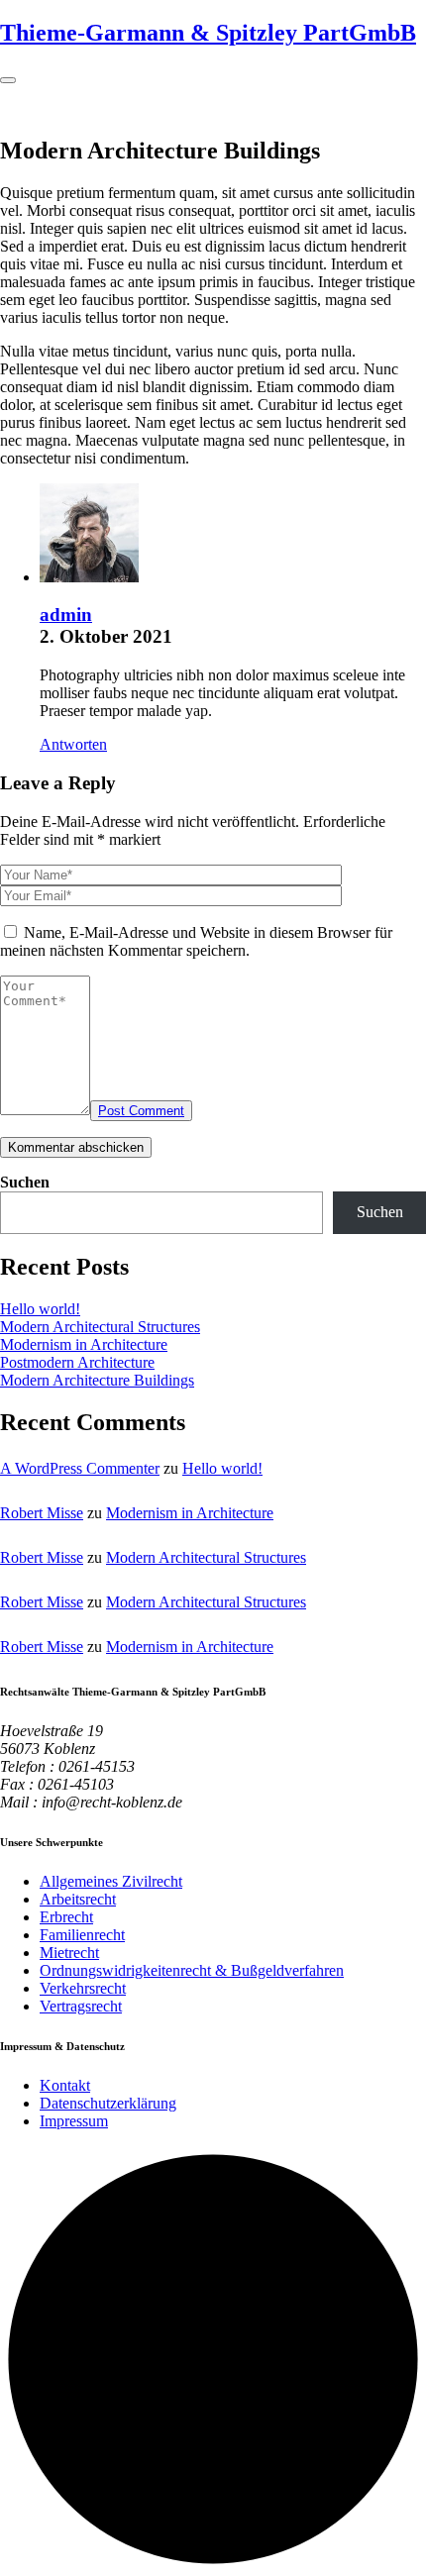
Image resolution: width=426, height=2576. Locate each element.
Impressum (74, 2121)
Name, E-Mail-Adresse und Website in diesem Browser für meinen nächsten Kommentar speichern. (196, 941)
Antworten (73, 744)
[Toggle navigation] (8, 80)
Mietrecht (69, 1953)
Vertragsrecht (81, 2006)
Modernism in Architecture (84, 1344)
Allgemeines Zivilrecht (111, 1881)
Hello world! (40, 1309)
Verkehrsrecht (83, 1988)
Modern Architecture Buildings (97, 1380)
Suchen (25, 1182)
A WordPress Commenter (80, 1468)
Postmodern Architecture (77, 1362)
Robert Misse (42, 1513)
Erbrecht (66, 1917)
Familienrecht (82, 1935)
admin (66, 615)
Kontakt (65, 2085)
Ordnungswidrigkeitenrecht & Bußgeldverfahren (192, 1970)
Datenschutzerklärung (108, 2103)
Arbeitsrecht (78, 1899)
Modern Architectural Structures (100, 1327)
